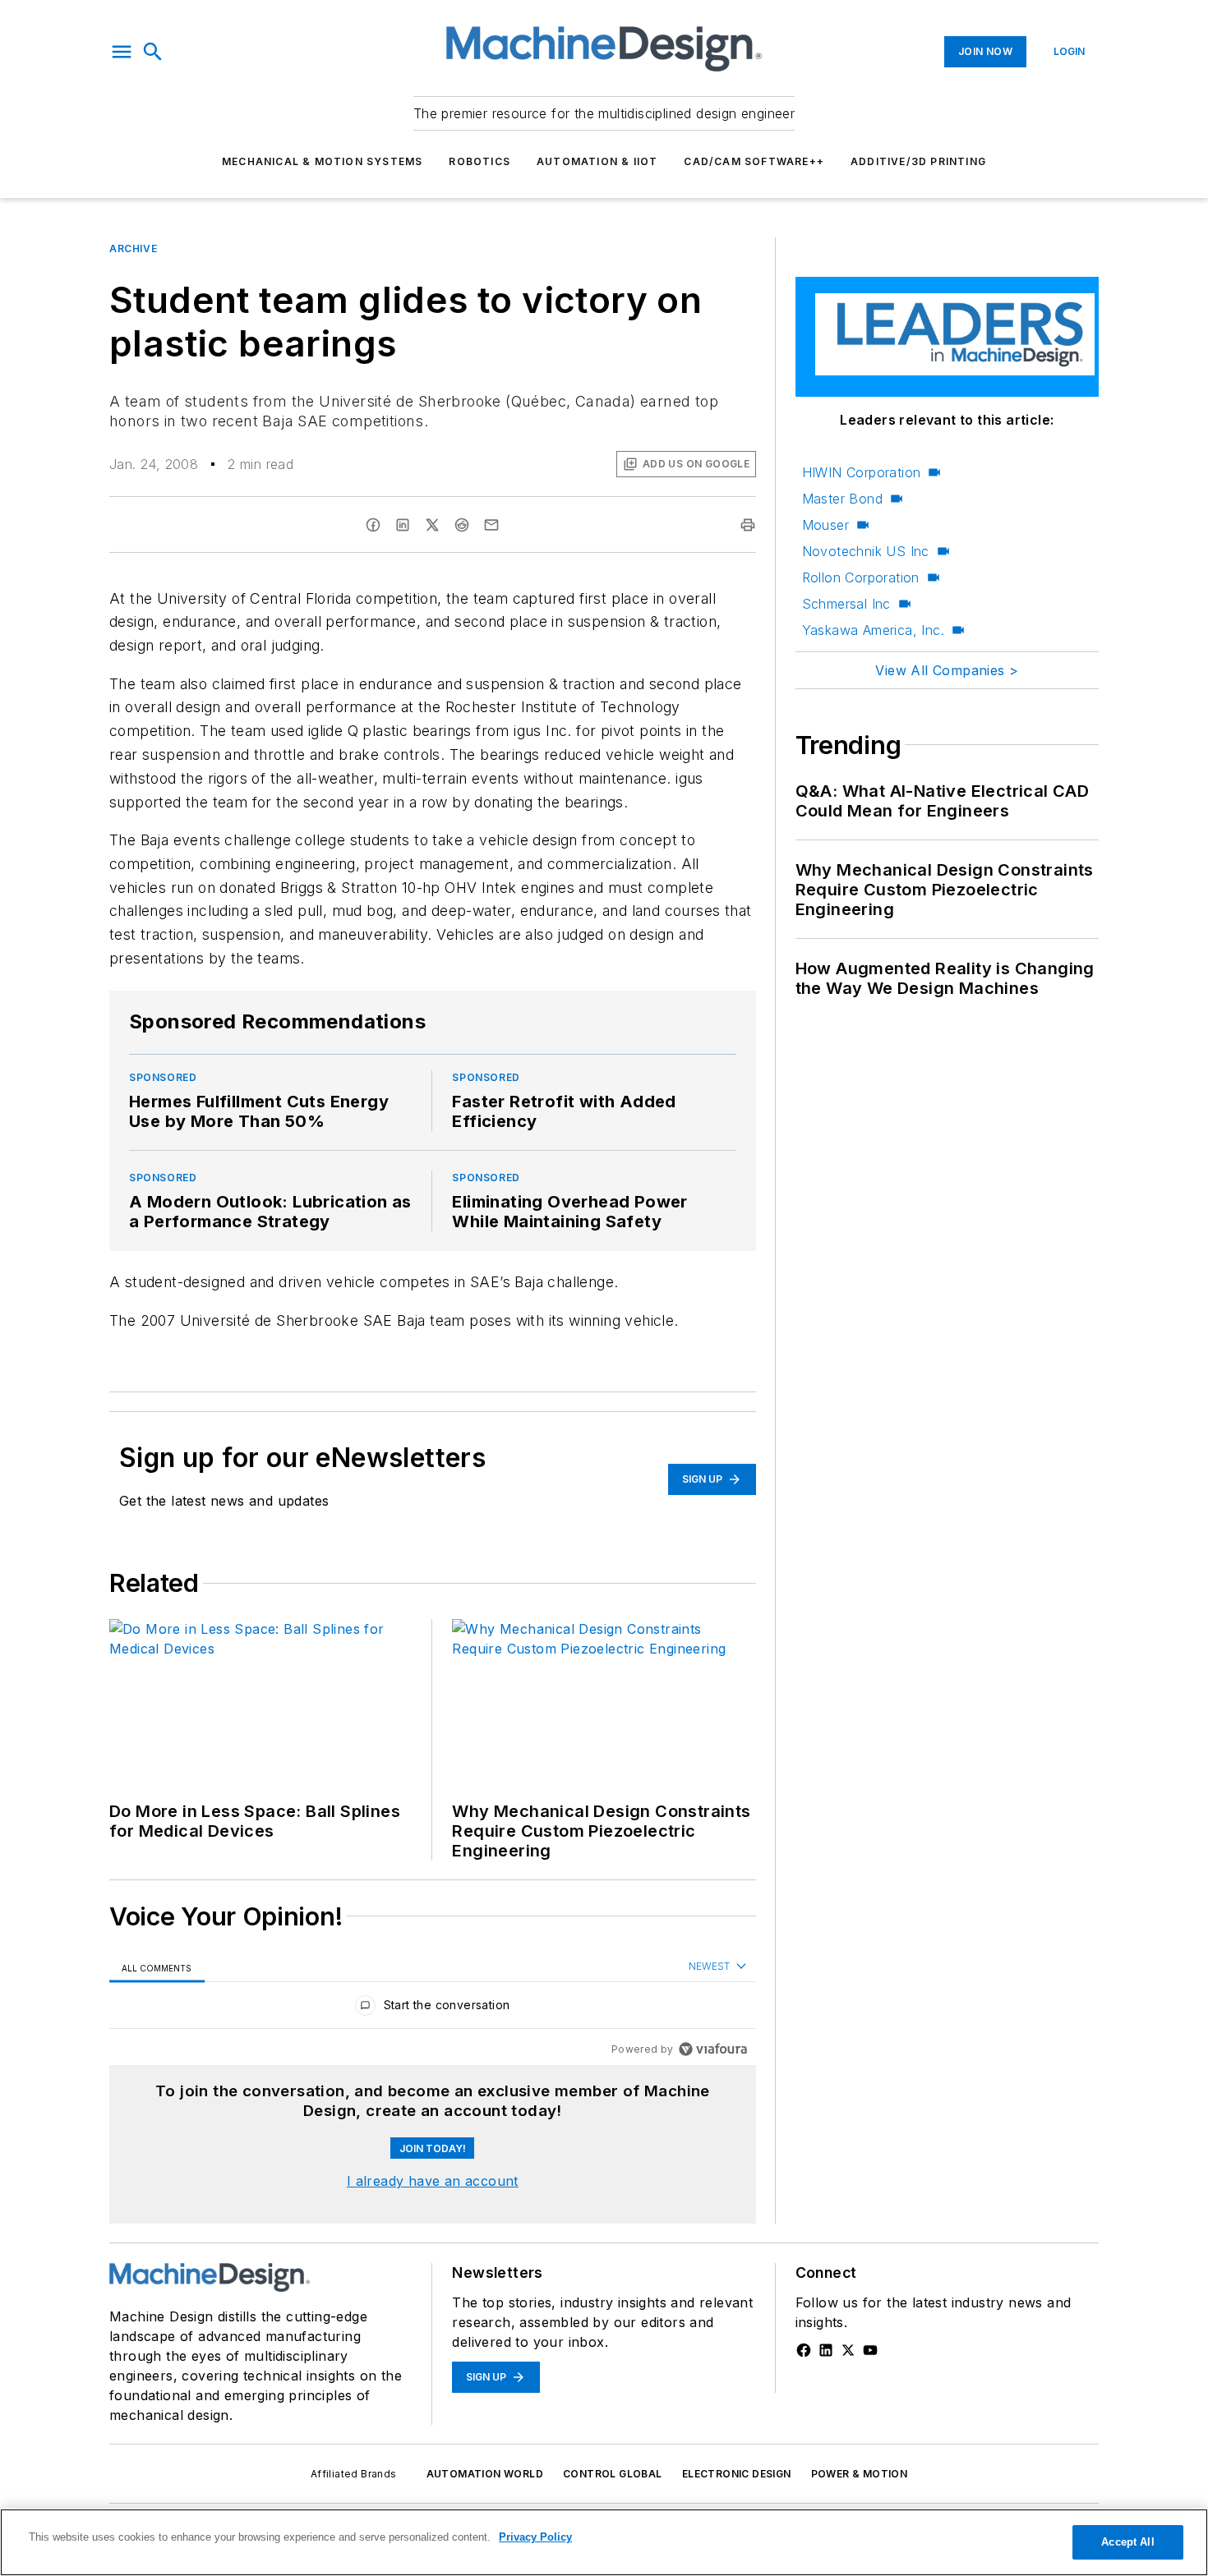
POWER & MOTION (860, 2474)
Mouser (825, 525)
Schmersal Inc (846, 604)
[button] (122, 52)
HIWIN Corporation (862, 472)
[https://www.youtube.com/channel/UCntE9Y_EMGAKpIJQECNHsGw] (870, 2350)
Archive (133, 248)
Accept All (1127, 2542)
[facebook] (373, 525)
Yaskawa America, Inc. (873, 630)
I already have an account (433, 2181)
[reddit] (462, 525)
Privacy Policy (535, 2537)
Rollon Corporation (861, 577)
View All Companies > (947, 670)
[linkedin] (403, 525)
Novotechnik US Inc (866, 551)
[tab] (157, 1968)
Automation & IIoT (597, 161)
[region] (433, 2009)
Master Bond (842, 499)
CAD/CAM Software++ (754, 161)
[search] (153, 52)
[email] (491, 525)
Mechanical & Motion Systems (322, 161)
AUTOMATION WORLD (485, 2474)
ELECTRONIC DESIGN (737, 2474)
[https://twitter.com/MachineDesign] (848, 2350)
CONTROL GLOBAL (613, 2474)
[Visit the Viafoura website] (713, 2049)
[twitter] (432, 525)
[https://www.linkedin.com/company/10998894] (826, 2350)
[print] (748, 525)
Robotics (480, 161)
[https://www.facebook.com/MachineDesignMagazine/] (804, 2350)
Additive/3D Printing (918, 161)
